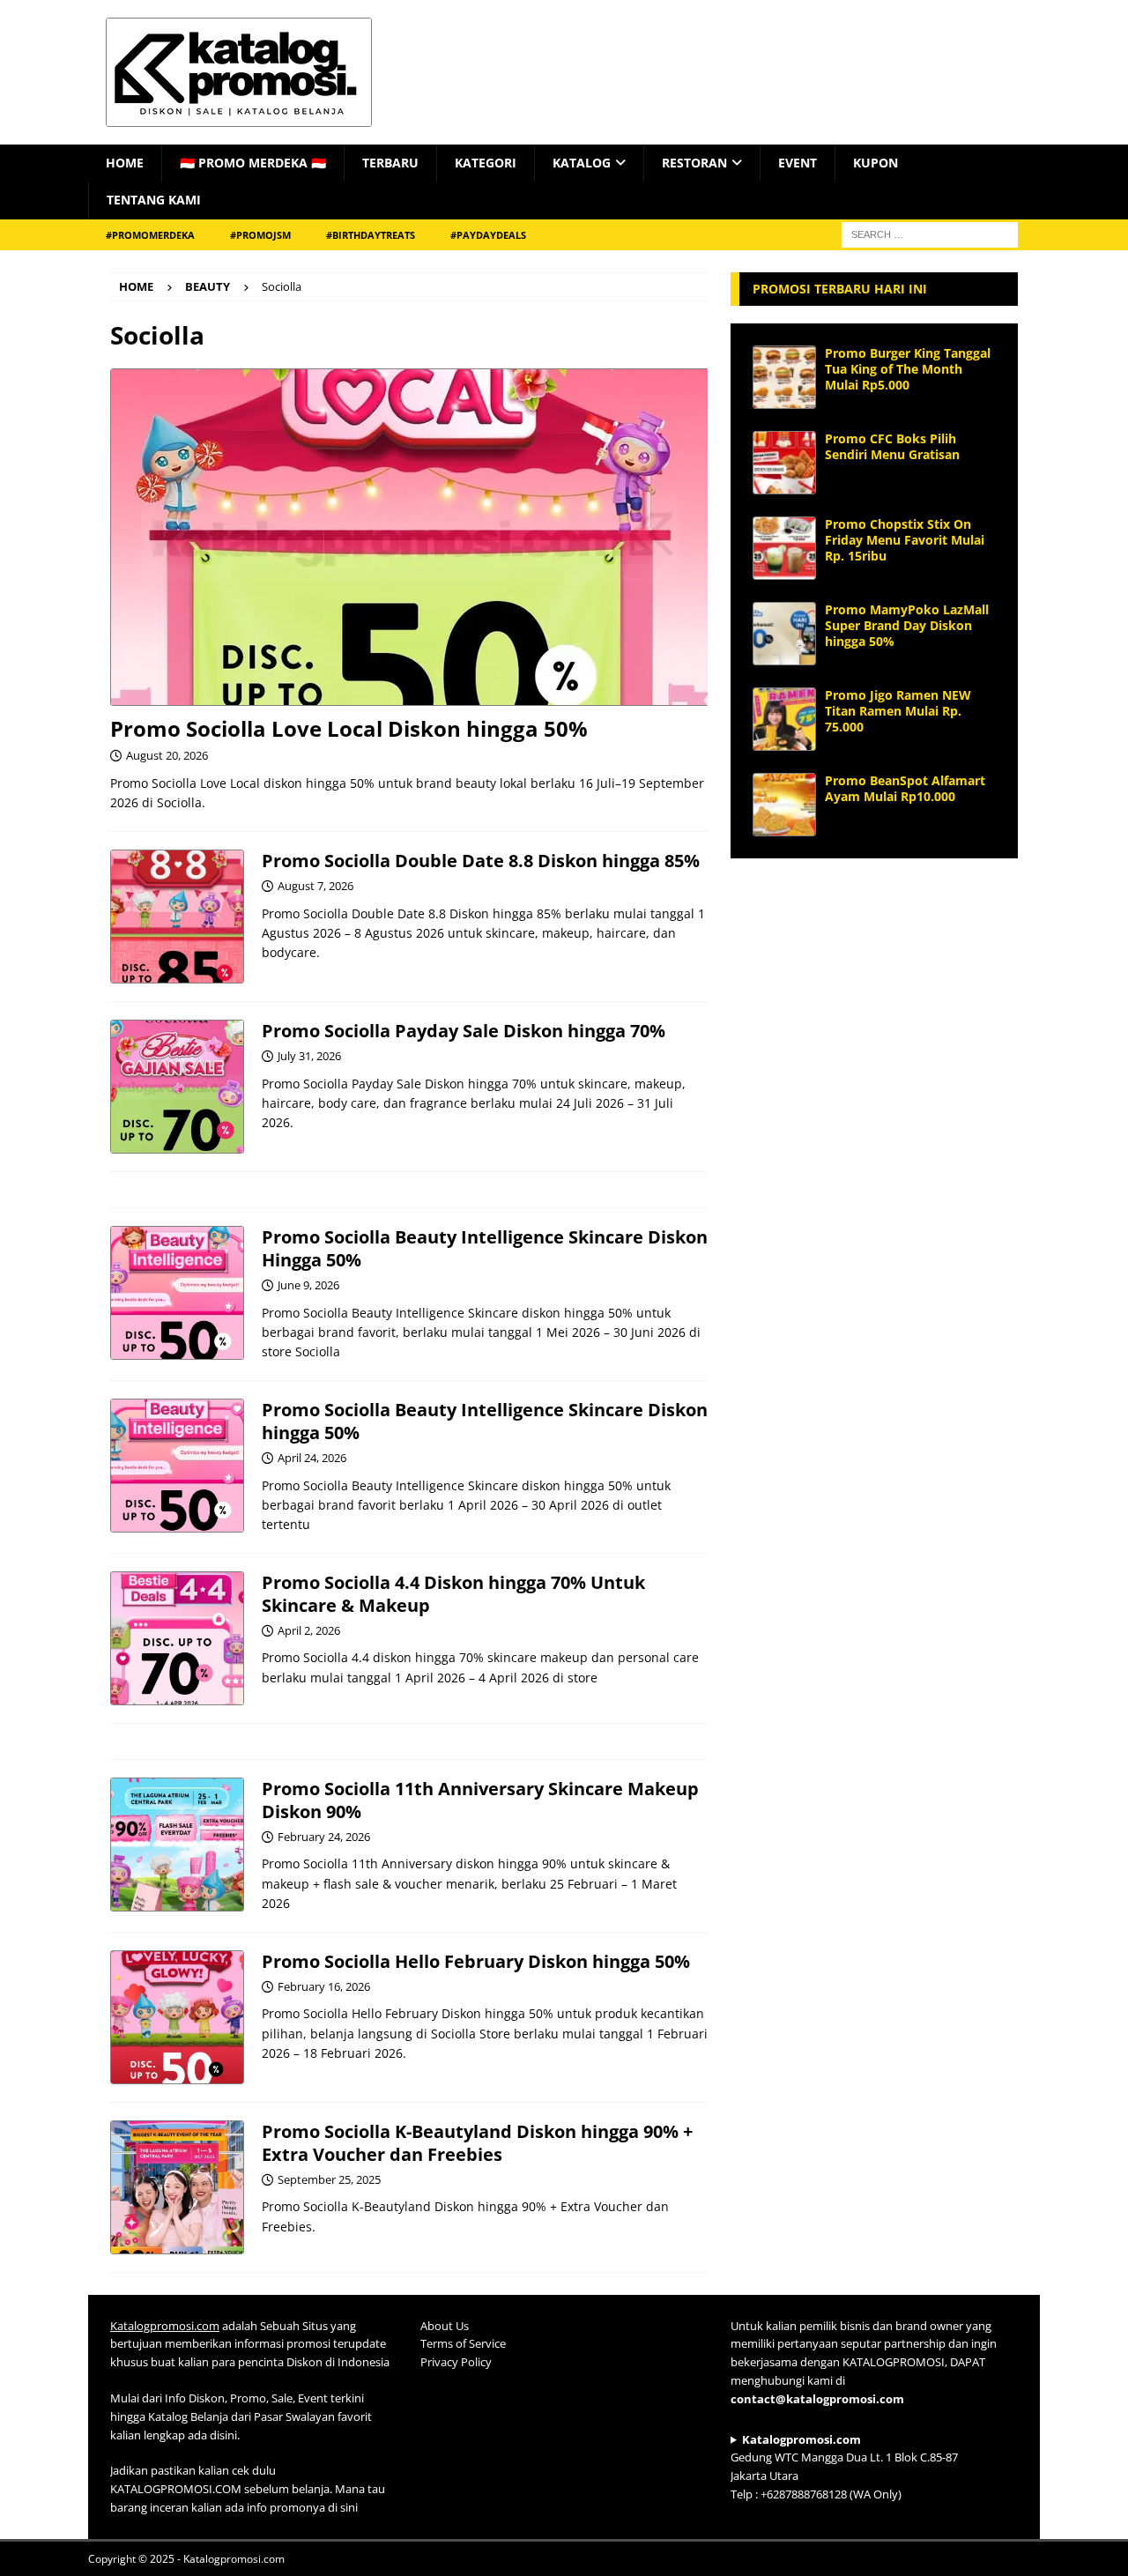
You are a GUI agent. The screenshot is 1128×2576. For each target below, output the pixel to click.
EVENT (798, 163)
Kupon (876, 163)
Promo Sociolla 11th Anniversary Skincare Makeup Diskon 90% (480, 1800)
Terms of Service (463, 2343)
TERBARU (390, 163)
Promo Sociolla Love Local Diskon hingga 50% (349, 728)
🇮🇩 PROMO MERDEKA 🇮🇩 (253, 163)
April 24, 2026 (312, 1458)
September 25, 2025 (329, 2179)
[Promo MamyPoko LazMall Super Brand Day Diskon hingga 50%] (784, 634)
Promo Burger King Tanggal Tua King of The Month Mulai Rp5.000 (908, 369)
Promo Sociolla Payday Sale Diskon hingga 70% (464, 1031)
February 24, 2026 (324, 1837)
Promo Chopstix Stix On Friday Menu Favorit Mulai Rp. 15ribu (905, 540)
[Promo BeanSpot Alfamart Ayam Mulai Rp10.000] (784, 805)
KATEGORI (486, 163)
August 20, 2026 (167, 755)
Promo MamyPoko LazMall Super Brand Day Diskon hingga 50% (907, 625)
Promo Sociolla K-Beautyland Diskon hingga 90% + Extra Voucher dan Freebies (477, 2143)
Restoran (694, 163)
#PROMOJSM (260, 235)
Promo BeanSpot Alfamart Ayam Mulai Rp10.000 (905, 788)
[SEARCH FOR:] (930, 233)
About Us (445, 2326)
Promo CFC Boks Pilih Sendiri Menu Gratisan (892, 446)
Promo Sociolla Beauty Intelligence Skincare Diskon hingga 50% (485, 1421)
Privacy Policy (456, 2362)
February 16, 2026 (324, 1986)
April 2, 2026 (309, 1630)
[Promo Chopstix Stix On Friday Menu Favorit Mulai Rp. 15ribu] (784, 548)
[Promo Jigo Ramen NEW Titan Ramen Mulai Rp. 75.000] (784, 719)
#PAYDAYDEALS (488, 235)
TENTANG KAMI (154, 200)
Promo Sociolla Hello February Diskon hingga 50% (476, 1961)
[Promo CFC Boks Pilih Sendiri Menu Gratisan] (784, 463)
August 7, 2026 (315, 886)
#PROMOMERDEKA (150, 235)
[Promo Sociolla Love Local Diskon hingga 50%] (409, 537)
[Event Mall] (177, 2187)
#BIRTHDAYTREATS (371, 235)
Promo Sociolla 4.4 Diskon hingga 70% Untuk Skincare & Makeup (453, 1594)
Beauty (208, 286)
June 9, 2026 (308, 1285)
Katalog (582, 163)
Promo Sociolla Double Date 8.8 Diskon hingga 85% (481, 861)
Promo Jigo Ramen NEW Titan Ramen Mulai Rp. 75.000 (898, 711)
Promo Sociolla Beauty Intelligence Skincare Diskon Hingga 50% (485, 1248)
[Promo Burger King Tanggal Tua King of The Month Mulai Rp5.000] (784, 377)
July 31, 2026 (309, 1056)
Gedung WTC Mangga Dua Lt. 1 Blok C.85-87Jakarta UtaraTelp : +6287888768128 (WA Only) (844, 2467)
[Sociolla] (177, 917)
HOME (125, 163)
